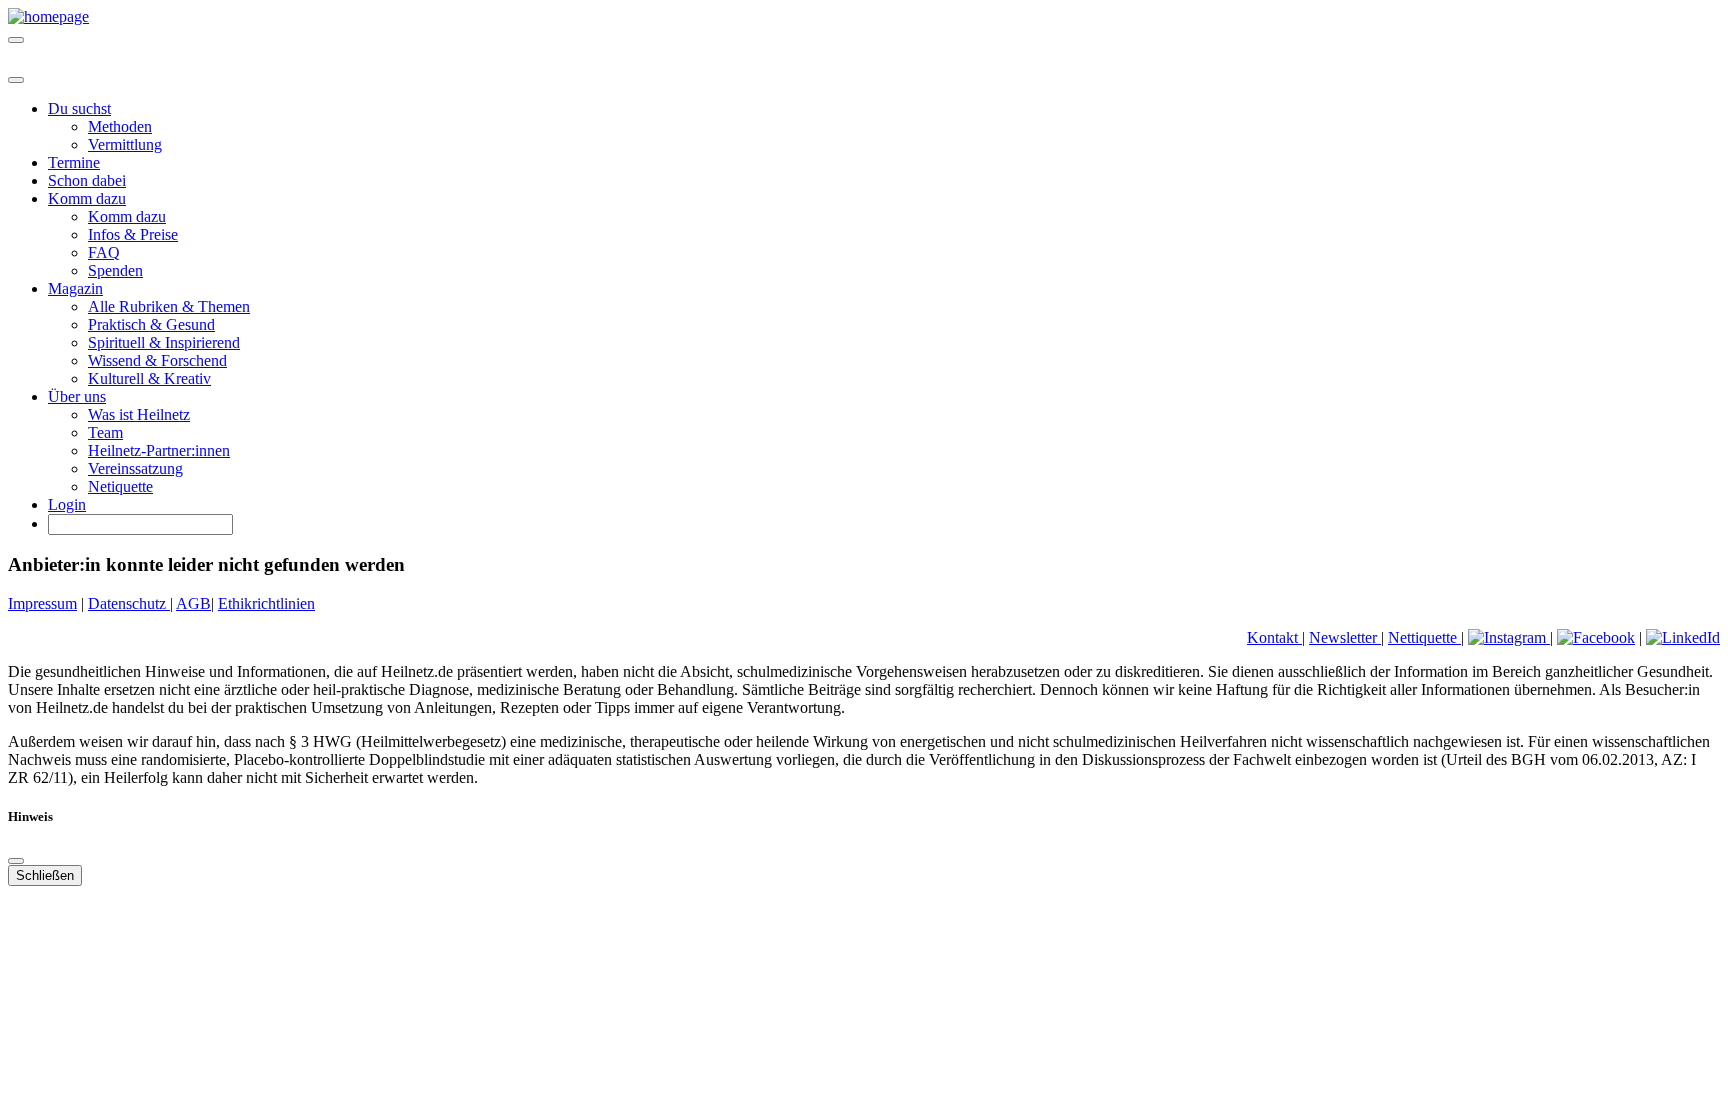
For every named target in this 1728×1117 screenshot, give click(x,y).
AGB (193, 603)
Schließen (45, 875)
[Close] (16, 80)
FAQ (104, 252)
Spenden (115, 270)
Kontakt (1274, 637)
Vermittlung (125, 144)
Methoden (120, 126)
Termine (74, 162)
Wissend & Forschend (157, 360)
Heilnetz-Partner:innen (159, 450)
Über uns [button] (77, 396)
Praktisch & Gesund (151, 324)
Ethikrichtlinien (266, 603)
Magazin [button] (75, 288)
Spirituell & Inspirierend (164, 342)
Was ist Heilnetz (139, 414)
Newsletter (1345, 637)
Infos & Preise (133, 234)
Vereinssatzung (135, 468)
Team (105, 432)
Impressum (42, 603)
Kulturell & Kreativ (149, 378)
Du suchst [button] (79, 108)
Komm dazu (127, 216)
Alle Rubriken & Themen (169, 306)
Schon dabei (87, 180)
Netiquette (120, 486)
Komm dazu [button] (87, 198)
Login (67, 504)
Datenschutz (129, 603)
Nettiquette (1424, 637)
